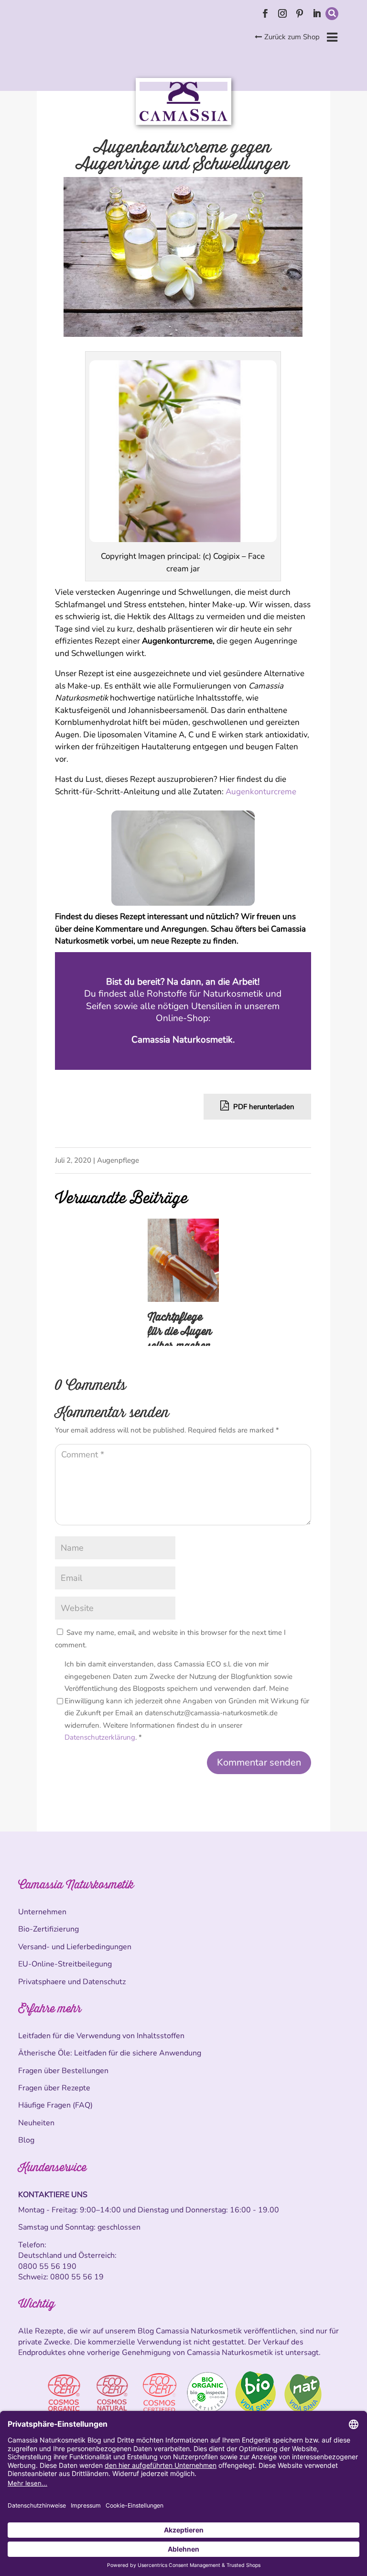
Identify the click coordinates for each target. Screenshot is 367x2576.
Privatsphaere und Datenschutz (72, 1982)
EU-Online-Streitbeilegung (65, 1964)
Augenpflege (118, 1160)
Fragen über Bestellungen (63, 2071)
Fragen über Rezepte (54, 2088)
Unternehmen (42, 1912)
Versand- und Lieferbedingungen (75, 1947)
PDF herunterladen (263, 1107)
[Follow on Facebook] (265, 13)
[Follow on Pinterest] (300, 13)
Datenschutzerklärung (100, 1737)
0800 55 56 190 (47, 2266)
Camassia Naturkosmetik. (183, 1040)
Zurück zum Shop (292, 37)
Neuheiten (36, 2123)
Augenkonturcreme (261, 792)
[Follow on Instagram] (282, 13)
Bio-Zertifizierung (49, 1929)
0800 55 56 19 (77, 2277)
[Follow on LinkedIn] (317, 13)
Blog (26, 2140)
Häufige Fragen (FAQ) (55, 2105)
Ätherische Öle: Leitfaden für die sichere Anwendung (110, 2053)
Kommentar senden (259, 1762)
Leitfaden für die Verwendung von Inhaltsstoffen (101, 2036)
